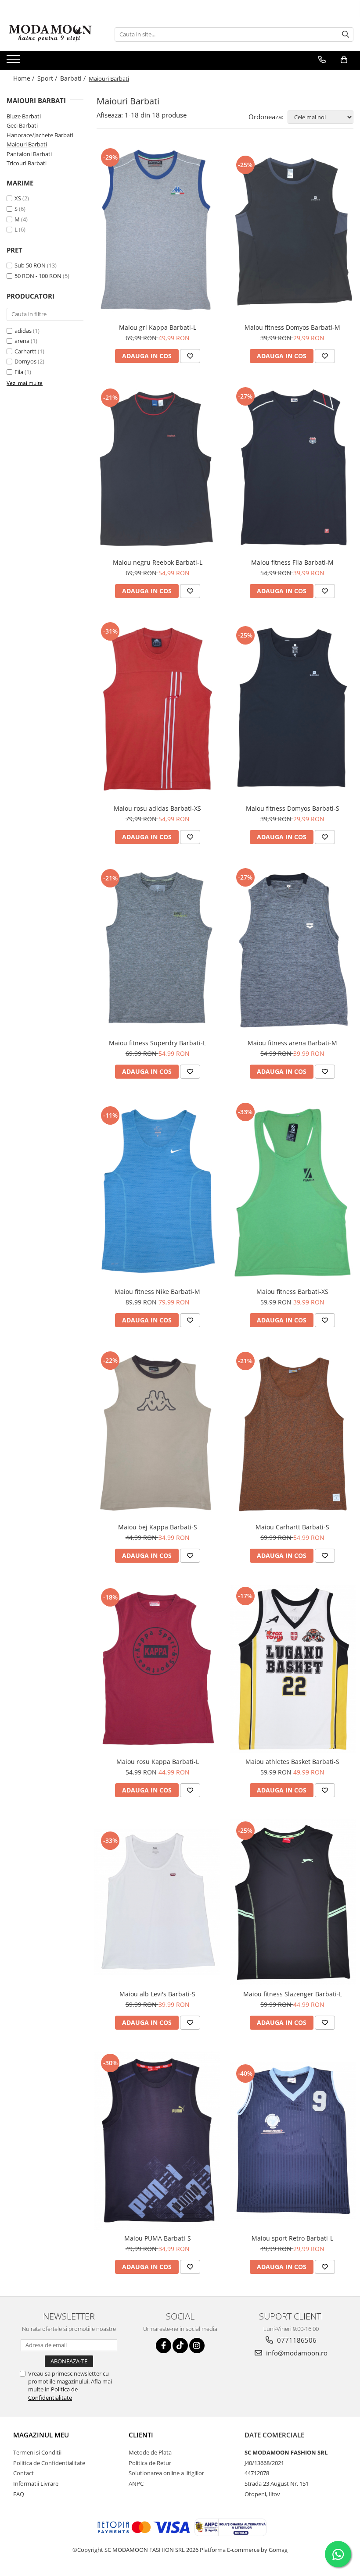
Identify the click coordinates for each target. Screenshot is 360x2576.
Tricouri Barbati (27, 163)
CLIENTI (141, 2435)
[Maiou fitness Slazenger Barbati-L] (293, 1902)
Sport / (48, 78)
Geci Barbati (22, 125)
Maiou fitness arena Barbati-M (292, 1043)
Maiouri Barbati (27, 144)
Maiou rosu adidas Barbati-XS (157, 808)
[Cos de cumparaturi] (344, 60)
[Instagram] (197, 2346)
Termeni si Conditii (37, 2452)
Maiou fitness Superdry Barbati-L (157, 1043)
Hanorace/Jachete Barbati (40, 135)
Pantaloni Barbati (29, 154)
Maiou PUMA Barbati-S (158, 2238)
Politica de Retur (150, 2463)
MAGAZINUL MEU (41, 2435)
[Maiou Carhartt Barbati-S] (293, 1434)
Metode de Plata (150, 2452)
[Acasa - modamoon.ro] (50, 34)
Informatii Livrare (36, 2483)
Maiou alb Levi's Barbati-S (157, 1994)
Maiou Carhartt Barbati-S (292, 1527)
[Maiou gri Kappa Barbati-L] (158, 232)
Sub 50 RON (30, 265)
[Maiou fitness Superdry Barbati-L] (158, 950)
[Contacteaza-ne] (322, 60)
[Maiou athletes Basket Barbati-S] (293, 1669)
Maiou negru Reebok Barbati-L (158, 562)
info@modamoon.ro (296, 2353)
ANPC (136, 2483)
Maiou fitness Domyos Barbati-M (292, 327)
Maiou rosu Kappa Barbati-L (158, 1762)
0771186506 (296, 2340)
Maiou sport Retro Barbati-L (292, 2238)
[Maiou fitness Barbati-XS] (293, 1192)
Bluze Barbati (24, 116)
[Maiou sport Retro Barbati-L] (293, 2140)
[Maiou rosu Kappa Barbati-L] (158, 1669)
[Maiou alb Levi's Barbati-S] (158, 1902)
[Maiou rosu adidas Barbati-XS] (158, 710)
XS (18, 198)
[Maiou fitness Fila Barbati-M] (293, 469)
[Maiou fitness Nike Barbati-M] (158, 1191)
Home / (25, 78)
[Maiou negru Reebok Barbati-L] (158, 469)
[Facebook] (164, 2346)
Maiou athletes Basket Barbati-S (292, 1762)
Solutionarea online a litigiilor (166, 2473)
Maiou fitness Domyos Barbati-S (293, 808)
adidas (23, 331)
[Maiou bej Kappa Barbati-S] (158, 1434)
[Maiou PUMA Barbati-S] (158, 2141)
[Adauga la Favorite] (190, 356)
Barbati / (74, 78)
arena (22, 341)
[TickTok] (180, 2346)
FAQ (19, 2494)
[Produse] (14, 62)
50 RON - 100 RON (38, 276)
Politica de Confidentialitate (53, 2393)
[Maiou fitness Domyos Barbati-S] (293, 710)
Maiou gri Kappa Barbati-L (158, 327)
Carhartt (25, 351)
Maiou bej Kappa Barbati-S (158, 1527)
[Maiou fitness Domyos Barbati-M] (293, 232)
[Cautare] (346, 34)
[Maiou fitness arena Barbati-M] (293, 950)
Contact (23, 2473)
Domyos (25, 361)
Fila (19, 372)
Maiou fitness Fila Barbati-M (292, 562)
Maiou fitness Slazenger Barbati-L (293, 1994)
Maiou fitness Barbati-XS (292, 1292)
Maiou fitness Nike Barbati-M (157, 1292)
